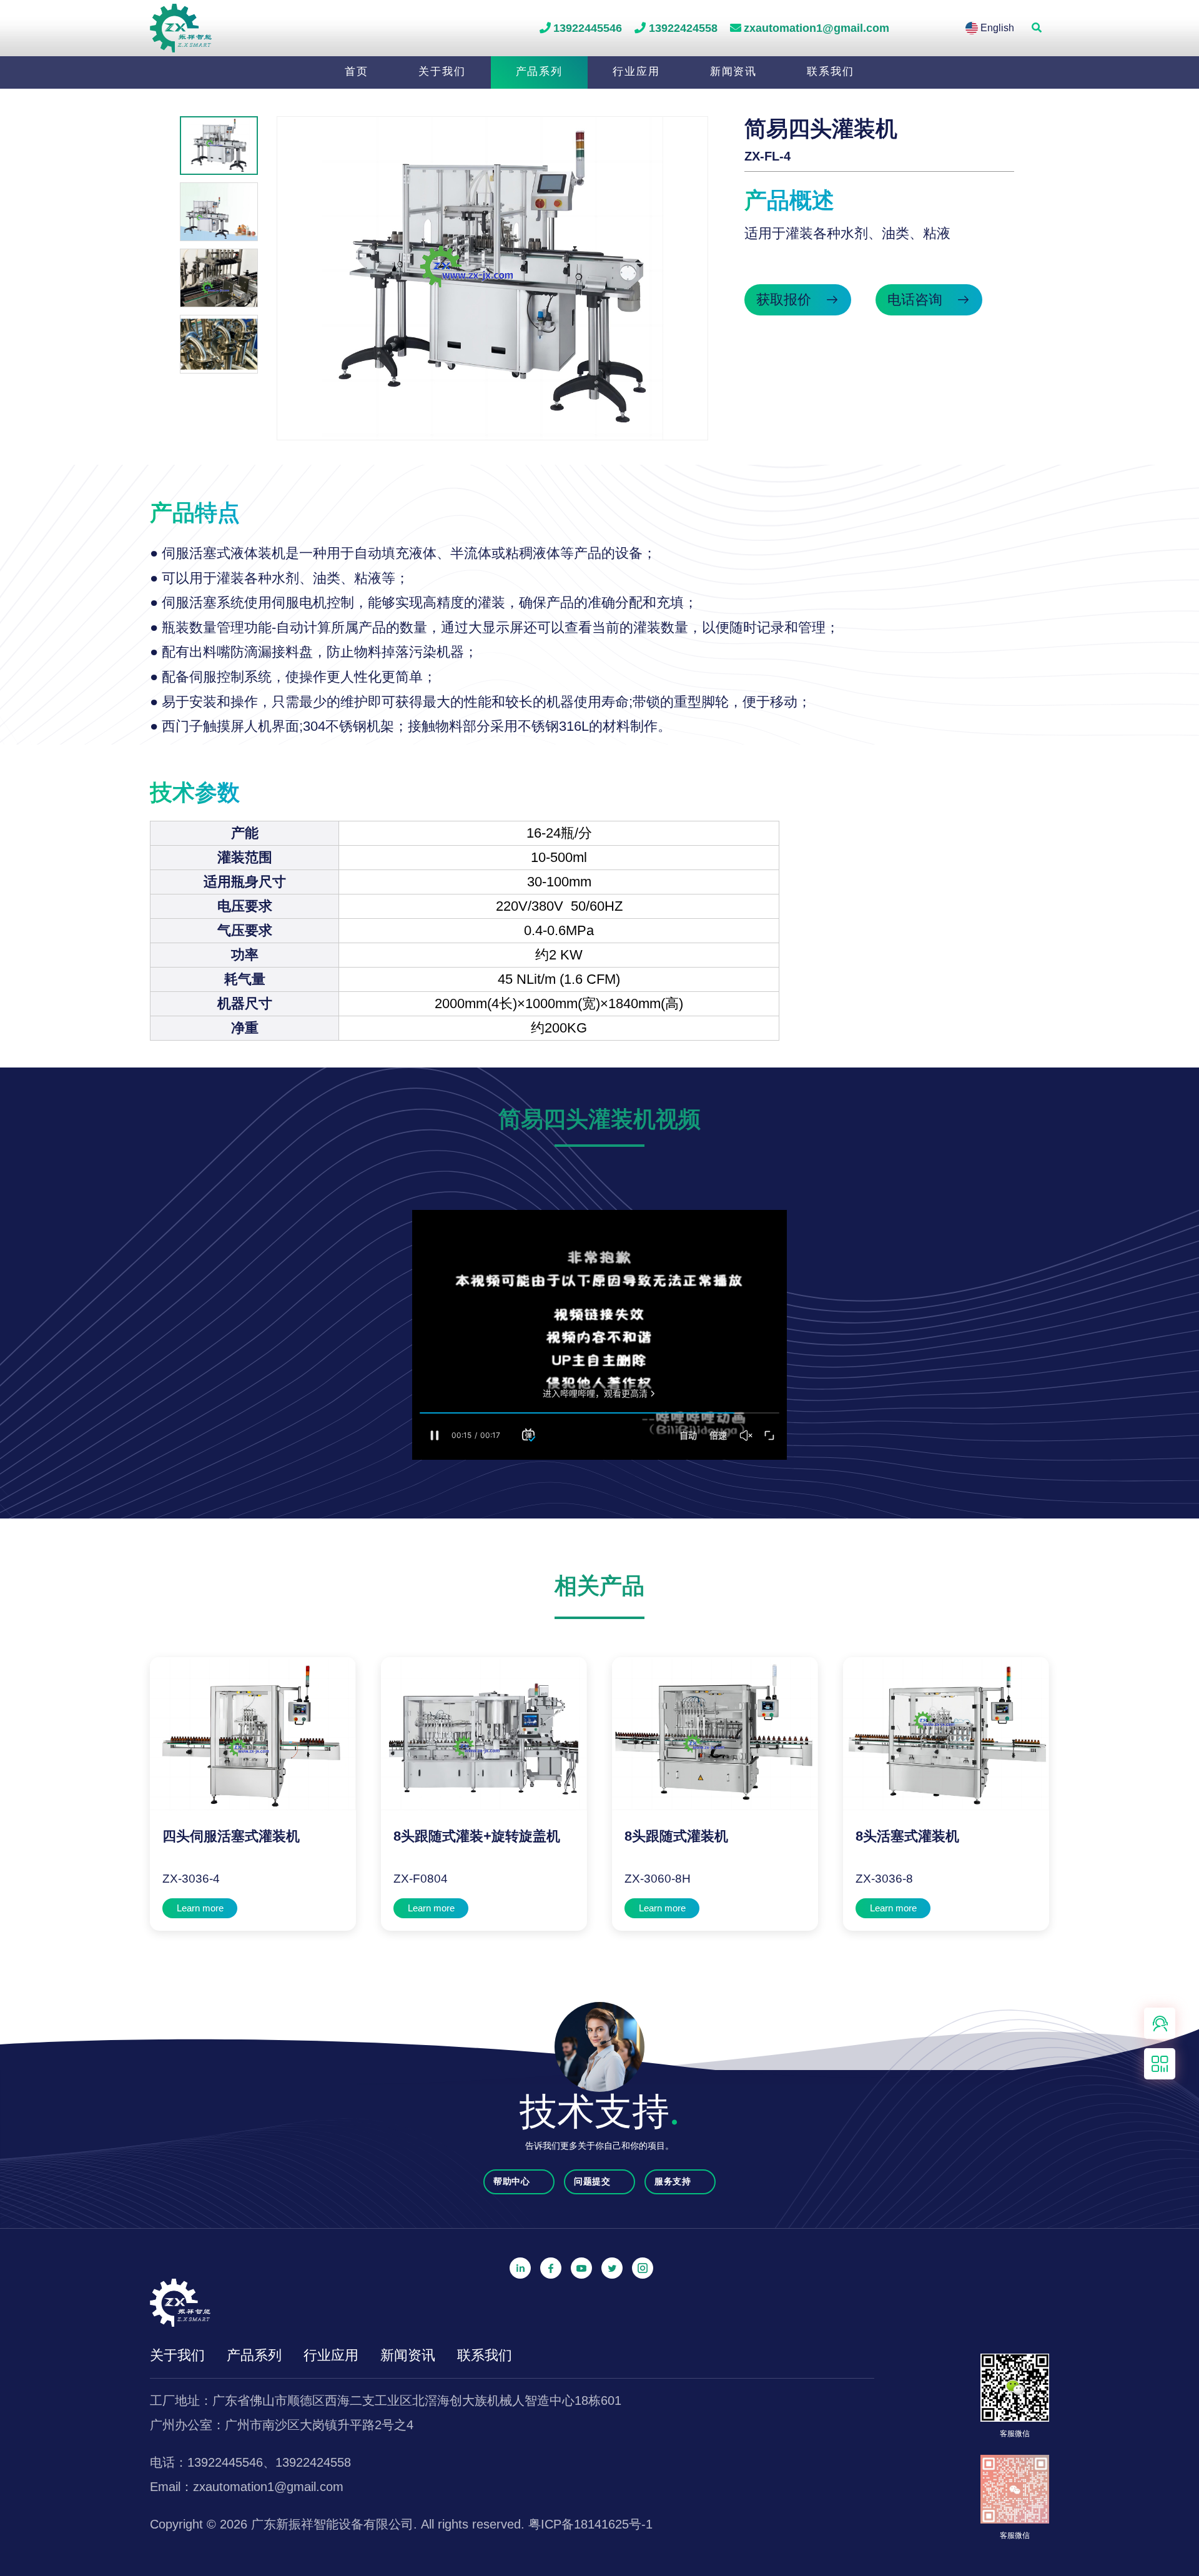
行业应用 (636, 71)
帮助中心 (513, 2181)
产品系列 (540, 71)
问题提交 (594, 2181)
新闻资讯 (734, 71)
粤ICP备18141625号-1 (590, 2524)
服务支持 (674, 2181)
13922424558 (683, 28)
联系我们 (831, 71)
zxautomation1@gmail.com (817, 28)
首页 (357, 71)
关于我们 (442, 71)
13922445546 (588, 28)
